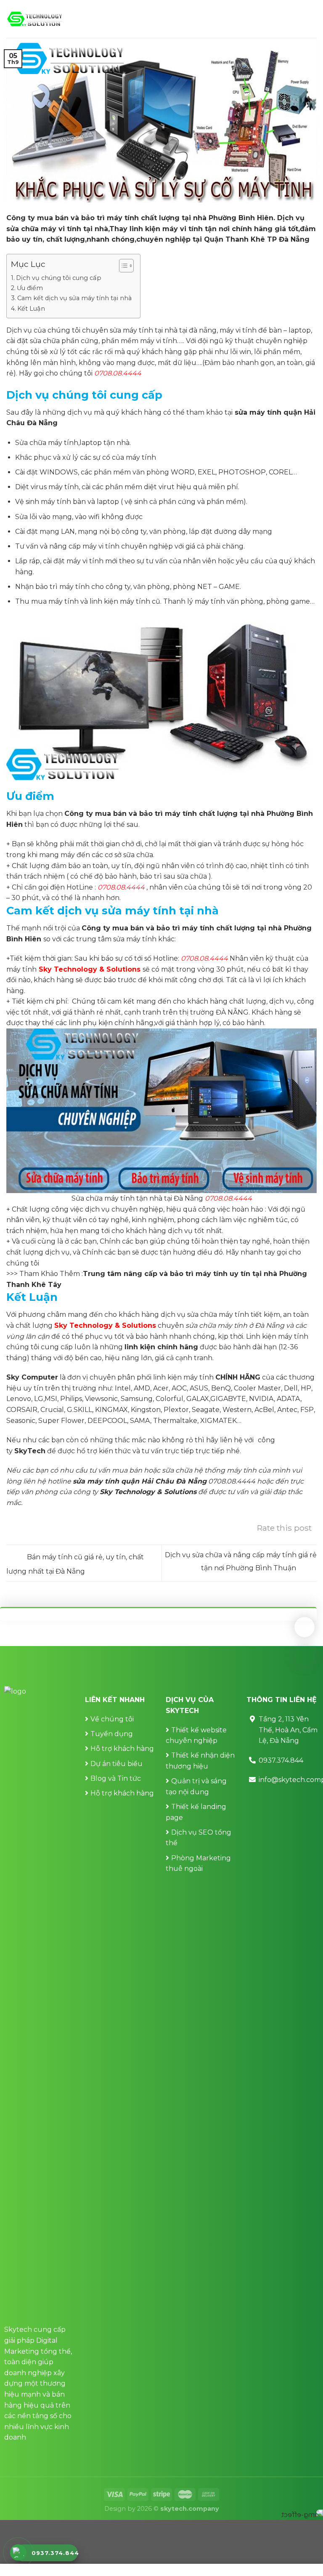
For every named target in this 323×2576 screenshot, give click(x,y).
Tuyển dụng (112, 1734)
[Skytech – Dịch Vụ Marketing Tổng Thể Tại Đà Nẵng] (35, 19)
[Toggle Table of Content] (122, 266)
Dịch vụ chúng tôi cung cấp (59, 278)
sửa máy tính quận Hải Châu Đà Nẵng (140, 1481)
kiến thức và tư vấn (131, 1451)
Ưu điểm (30, 288)
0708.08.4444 (118, 373)
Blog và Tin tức (116, 1778)
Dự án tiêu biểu (116, 1764)
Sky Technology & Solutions (90, 969)
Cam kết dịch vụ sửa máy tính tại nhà (74, 298)
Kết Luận (31, 309)
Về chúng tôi (112, 1719)
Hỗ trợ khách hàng (122, 1749)
